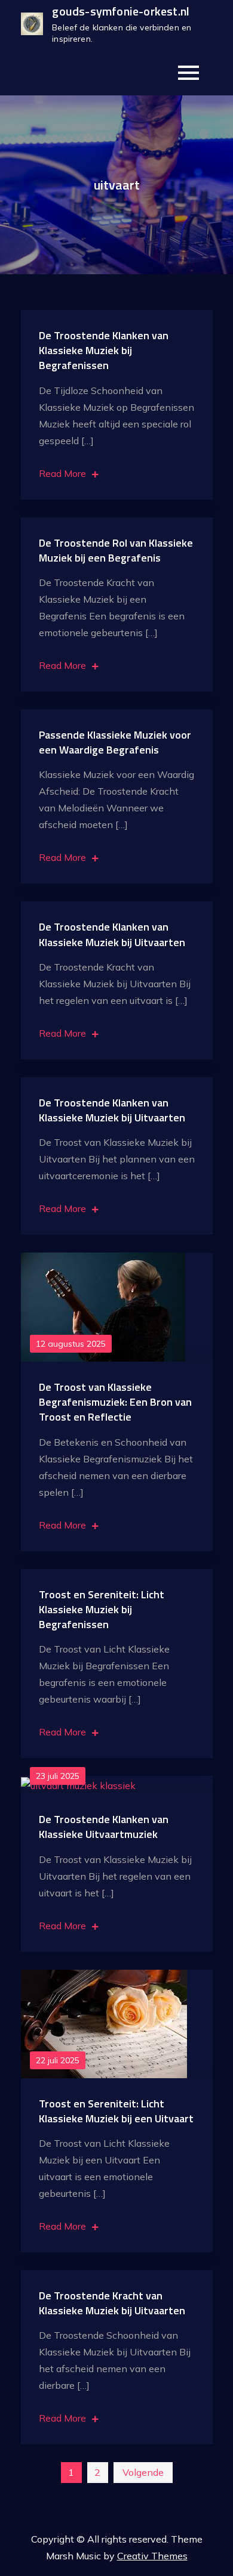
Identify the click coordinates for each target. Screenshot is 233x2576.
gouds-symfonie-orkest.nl (121, 11)
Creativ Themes (152, 2556)
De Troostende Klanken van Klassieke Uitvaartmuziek (104, 1827)
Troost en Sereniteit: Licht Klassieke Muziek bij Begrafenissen (102, 1609)
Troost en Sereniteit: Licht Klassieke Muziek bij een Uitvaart (116, 2111)
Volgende (143, 2472)
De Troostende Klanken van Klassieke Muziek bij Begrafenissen (104, 350)
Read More (62, 473)
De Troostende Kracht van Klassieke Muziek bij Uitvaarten (112, 2303)
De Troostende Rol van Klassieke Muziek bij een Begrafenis (116, 550)
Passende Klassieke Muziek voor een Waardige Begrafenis (115, 742)
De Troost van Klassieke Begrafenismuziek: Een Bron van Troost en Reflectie (115, 1402)
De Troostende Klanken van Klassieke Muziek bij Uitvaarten (112, 934)
